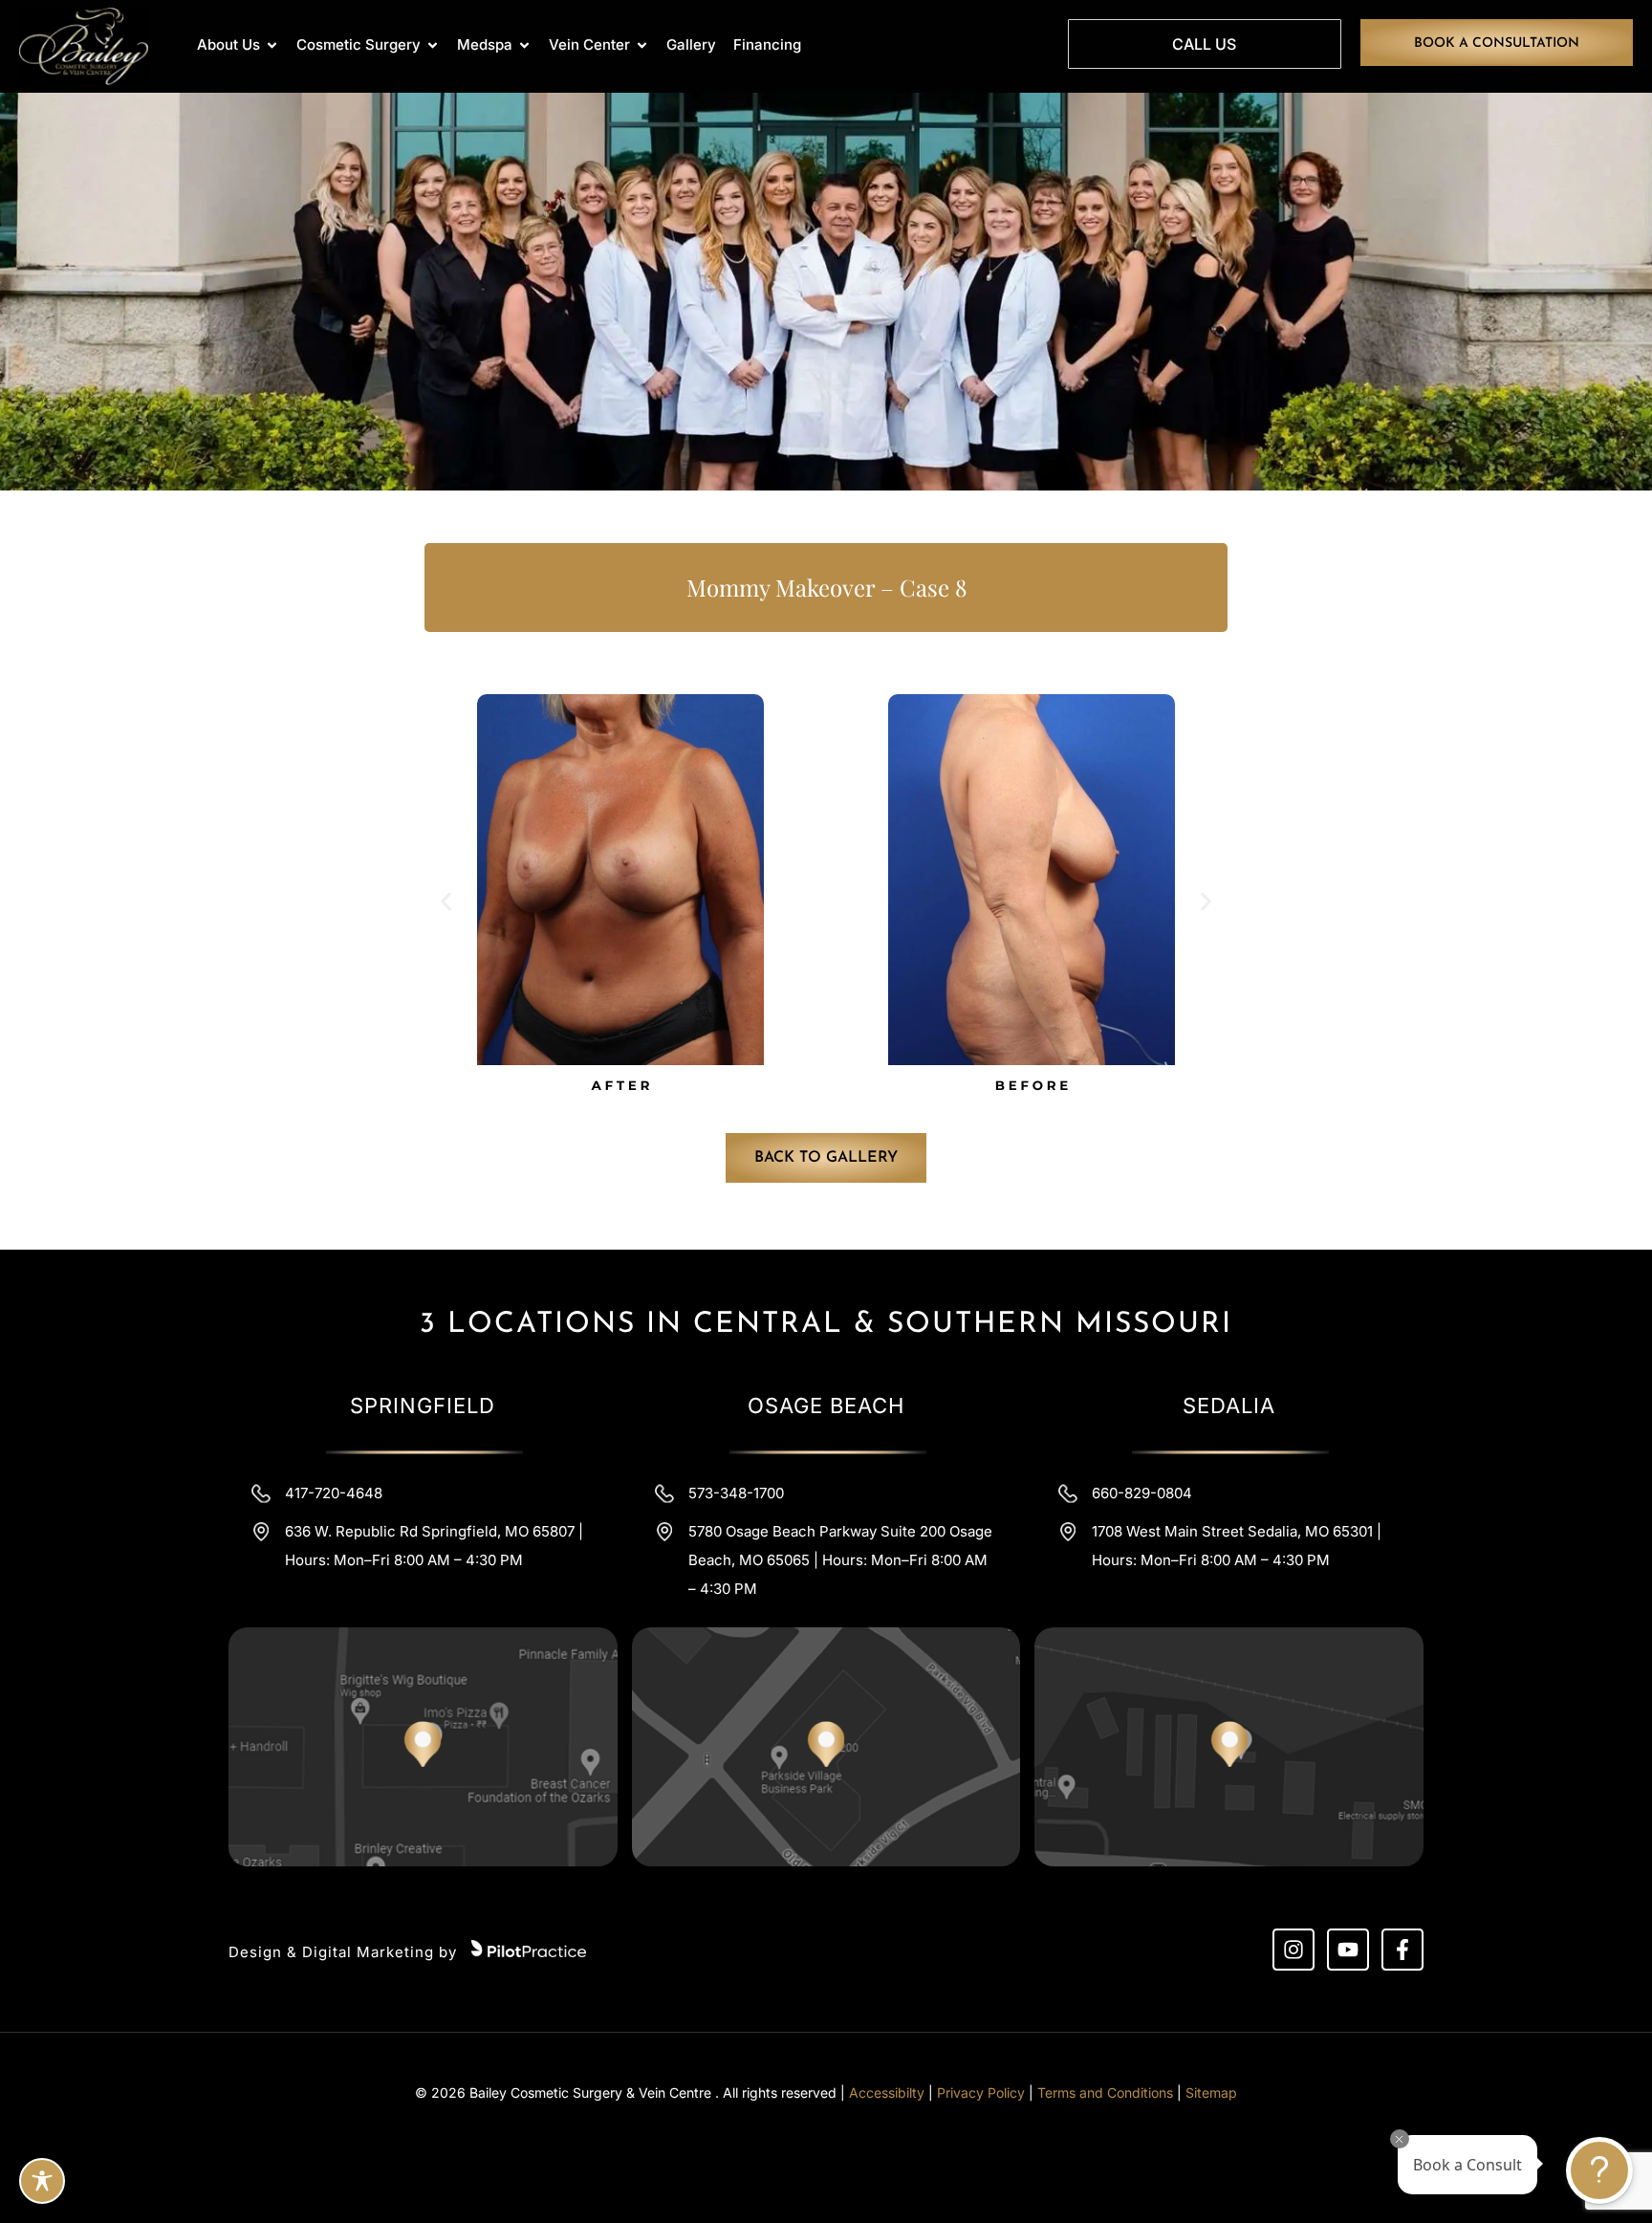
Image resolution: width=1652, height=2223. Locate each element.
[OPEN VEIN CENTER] (642, 45)
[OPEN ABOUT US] (272, 45)
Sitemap (1211, 2092)
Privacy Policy (981, 2092)
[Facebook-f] (1402, 1950)
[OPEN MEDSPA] (524, 45)
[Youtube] (1348, 1950)
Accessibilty (887, 2092)
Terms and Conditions (1105, 2092)
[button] (446, 902)
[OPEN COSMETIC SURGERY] (433, 45)
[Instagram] (1293, 1950)
